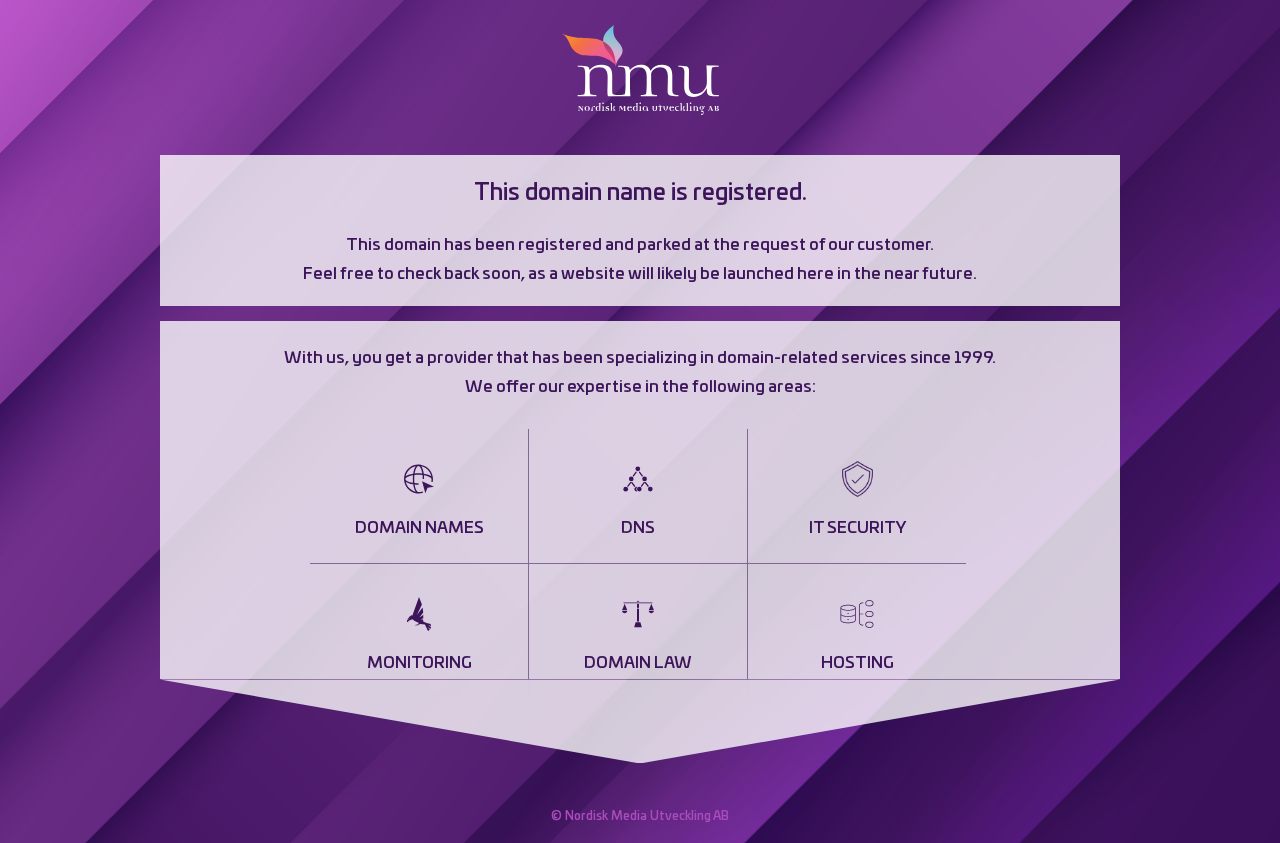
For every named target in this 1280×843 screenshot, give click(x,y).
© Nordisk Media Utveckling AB (640, 816)
